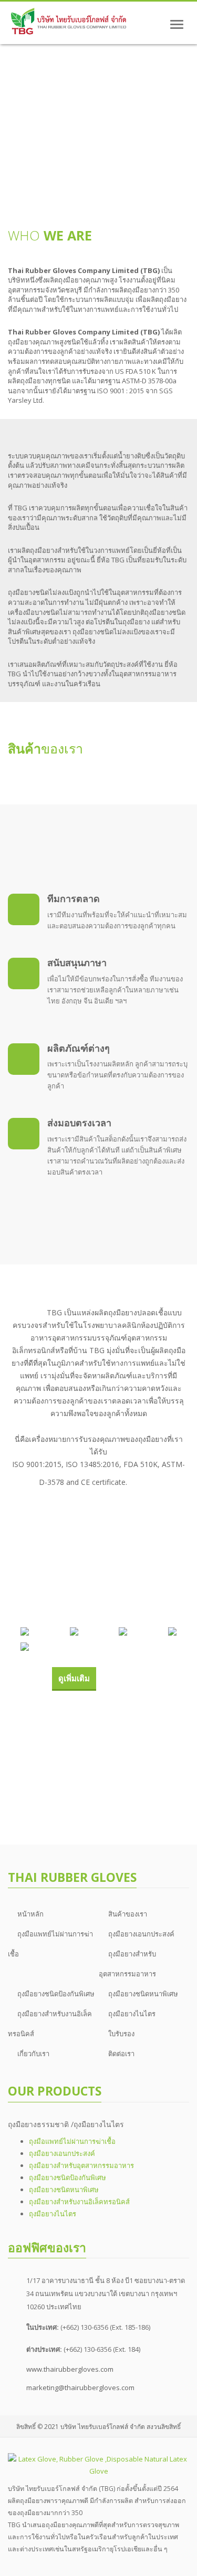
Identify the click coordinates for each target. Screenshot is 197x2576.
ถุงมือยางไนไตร (132, 2014)
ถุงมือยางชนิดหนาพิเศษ (143, 1994)
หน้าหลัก (30, 1914)
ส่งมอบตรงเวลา (79, 1123)
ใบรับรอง (121, 2034)
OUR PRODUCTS (55, 2091)
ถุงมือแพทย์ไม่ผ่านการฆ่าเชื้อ (72, 2141)
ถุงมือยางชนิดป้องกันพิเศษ (56, 1994)
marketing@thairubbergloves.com (80, 2387)
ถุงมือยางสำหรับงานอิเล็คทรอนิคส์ (79, 2202)
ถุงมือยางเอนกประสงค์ (141, 1934)
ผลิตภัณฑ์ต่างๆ (79, 1048)
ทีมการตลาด (74, 898)
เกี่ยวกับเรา (33, 2054)
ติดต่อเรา (121, 2054)
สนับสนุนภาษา (77, 962)
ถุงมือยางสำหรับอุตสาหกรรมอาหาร (81, 2165)
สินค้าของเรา (128, 1914)
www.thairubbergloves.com (70, 2369)
